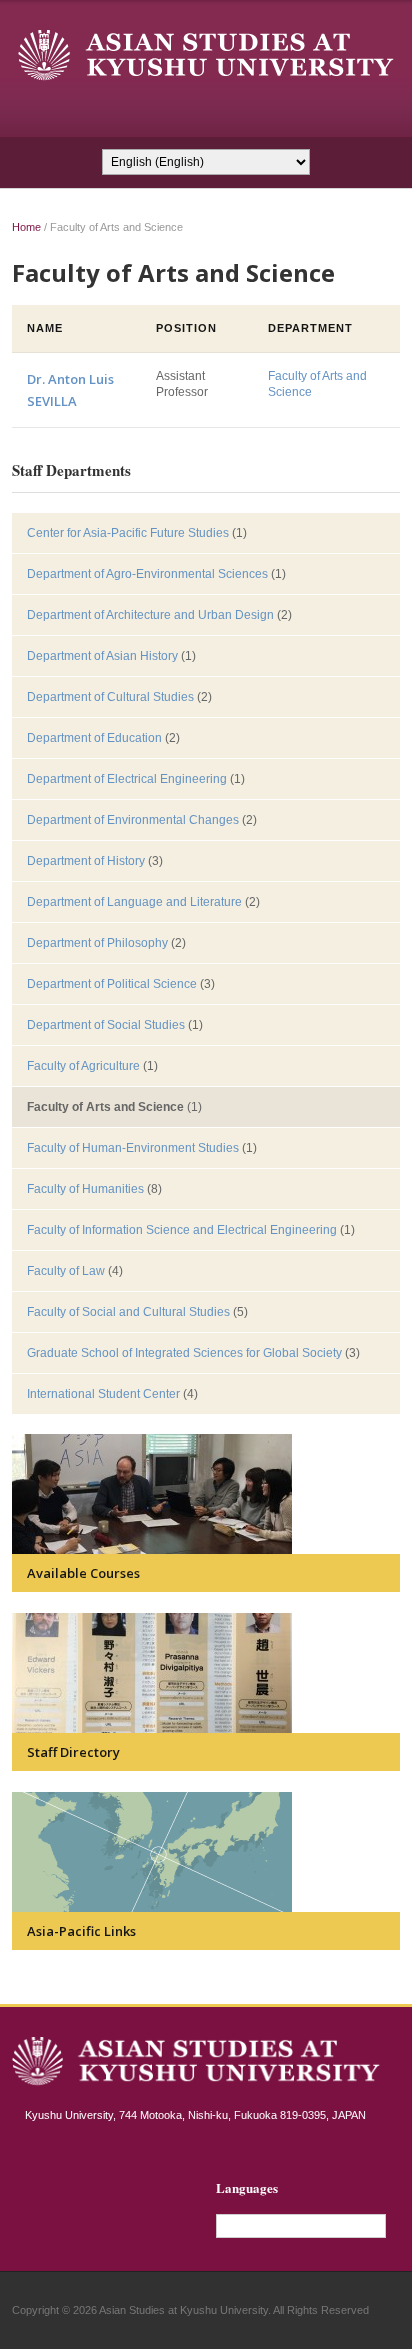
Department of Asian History (102, 656)
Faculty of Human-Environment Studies (133, 1148)
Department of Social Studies (106, 1025)
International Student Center (103, 1394)
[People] (152, 1672)
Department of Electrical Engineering (127, 779)
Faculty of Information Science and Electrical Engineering (182, 1230)
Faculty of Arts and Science (105, 1107)
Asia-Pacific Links (81, 1931)
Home (26, 227)
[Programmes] (152, 1493)
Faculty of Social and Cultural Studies (128, 1312)
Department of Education (94, 738)
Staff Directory (73, 1752)
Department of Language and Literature (134, 902)
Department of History (86, 861)
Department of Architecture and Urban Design (150, 615)
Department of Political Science (112, 984)
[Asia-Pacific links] (152, 1851)
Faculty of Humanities (85, 1189)
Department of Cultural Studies (110, 697)
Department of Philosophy (97, 943)
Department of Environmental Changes (133, 820)
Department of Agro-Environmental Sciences (147, 574)
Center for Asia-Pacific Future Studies (128, 533)
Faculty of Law (66, 1271)
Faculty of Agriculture (83, 1066)
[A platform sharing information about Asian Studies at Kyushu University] (206, 54)
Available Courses (83, 1573)
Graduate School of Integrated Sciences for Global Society (184, 1353)
